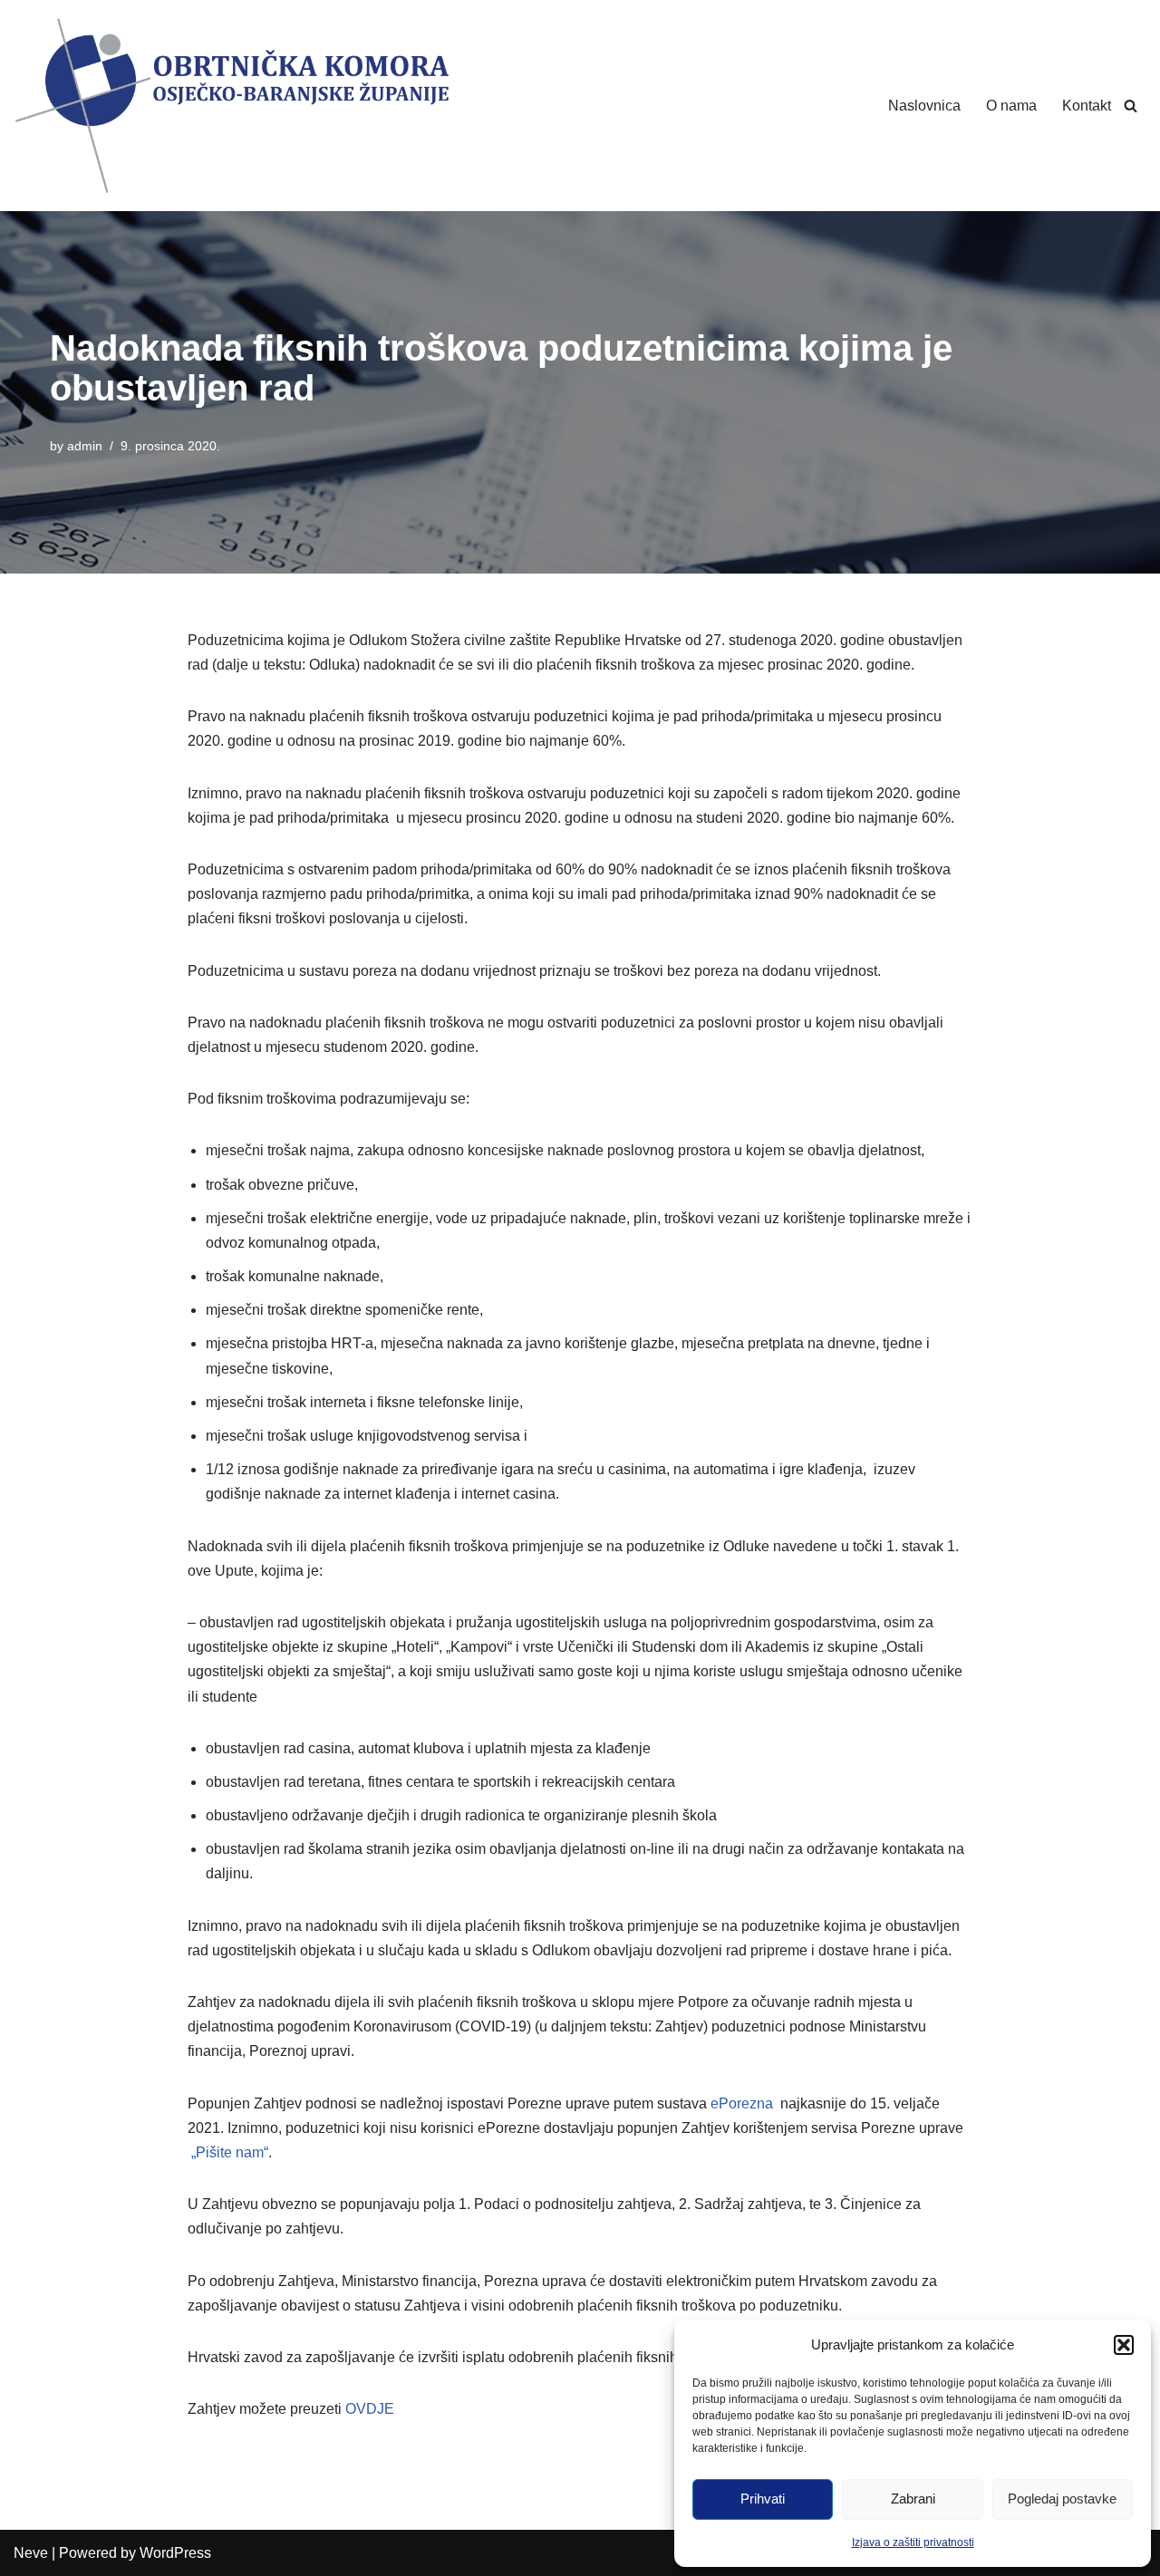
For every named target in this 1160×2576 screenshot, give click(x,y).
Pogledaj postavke (1062, 2499)
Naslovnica (924, 106)
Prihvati (763, 2499)
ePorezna (742, 2103)
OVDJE (370, 2409)
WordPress (175, 2553)
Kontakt (1087, 106)
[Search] (1131, 106)
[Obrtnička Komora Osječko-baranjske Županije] (231, 106)
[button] (1124, 2345)
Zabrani (913, 2499)
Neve (31, 2553)
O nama (1011, 106)
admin (85, 446)
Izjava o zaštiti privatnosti (913, 2542)
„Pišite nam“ (230, 2152)
